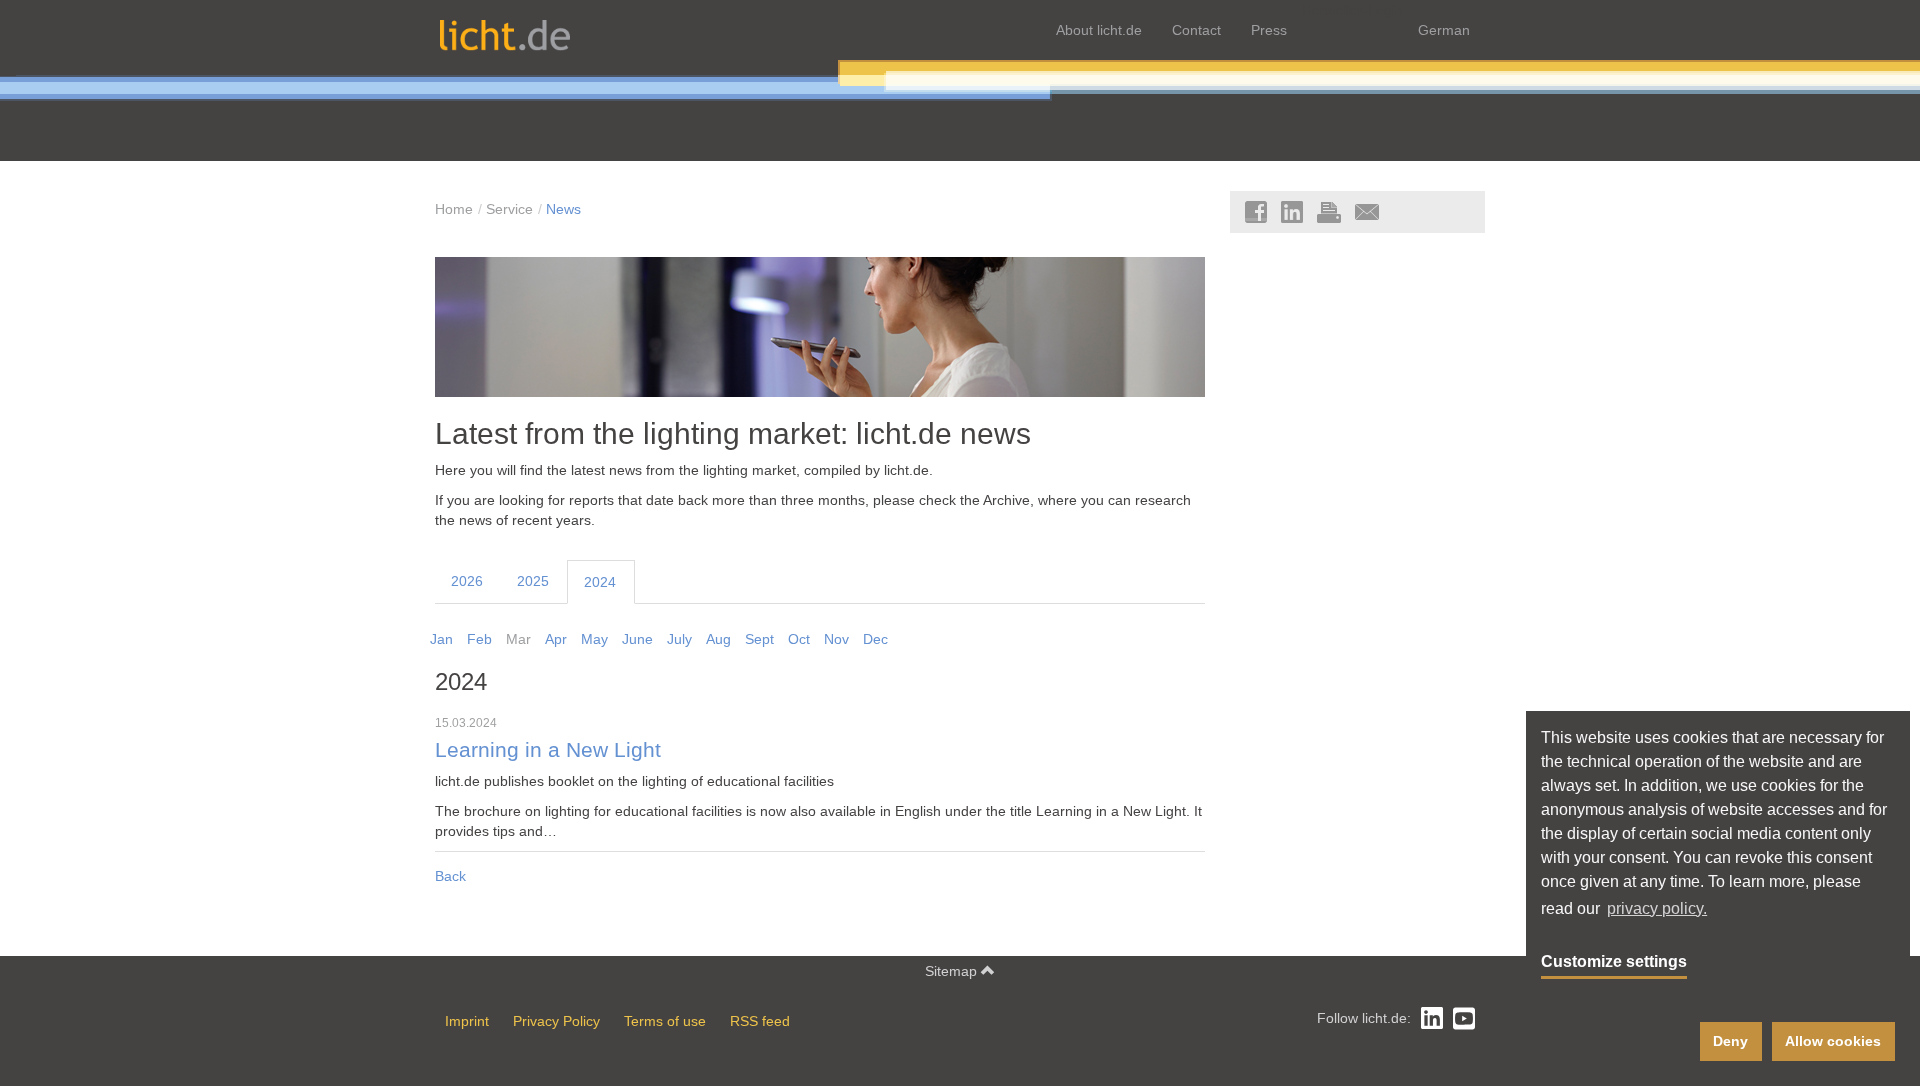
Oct (799, 639)
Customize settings (1614, 961)
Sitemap (953, 971)
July (679, 639)
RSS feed (760, 1021)
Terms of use (665, 1021)
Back (450, 876)
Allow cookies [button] (1833, 1041)
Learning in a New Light (1111, 811)
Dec (875, 639)
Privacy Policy (556, 1021)
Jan (441, 639)
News (563, 209)
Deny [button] (1730, 1041)
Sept (759, 639)
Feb (479, 639)
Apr (556, 639)
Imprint (467, 1021)
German (1444, 30)
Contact (1196, 30)
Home (454, 209)
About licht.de (1099, 30)
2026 (467, 581)
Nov (836, 639)
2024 (600, 582)
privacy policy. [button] (1657, 908)
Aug (718, 639)
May (594, 639)
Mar (518, 639)
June (637, 639)
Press (1269, 30)
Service (509, 209)
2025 (533, 581)
